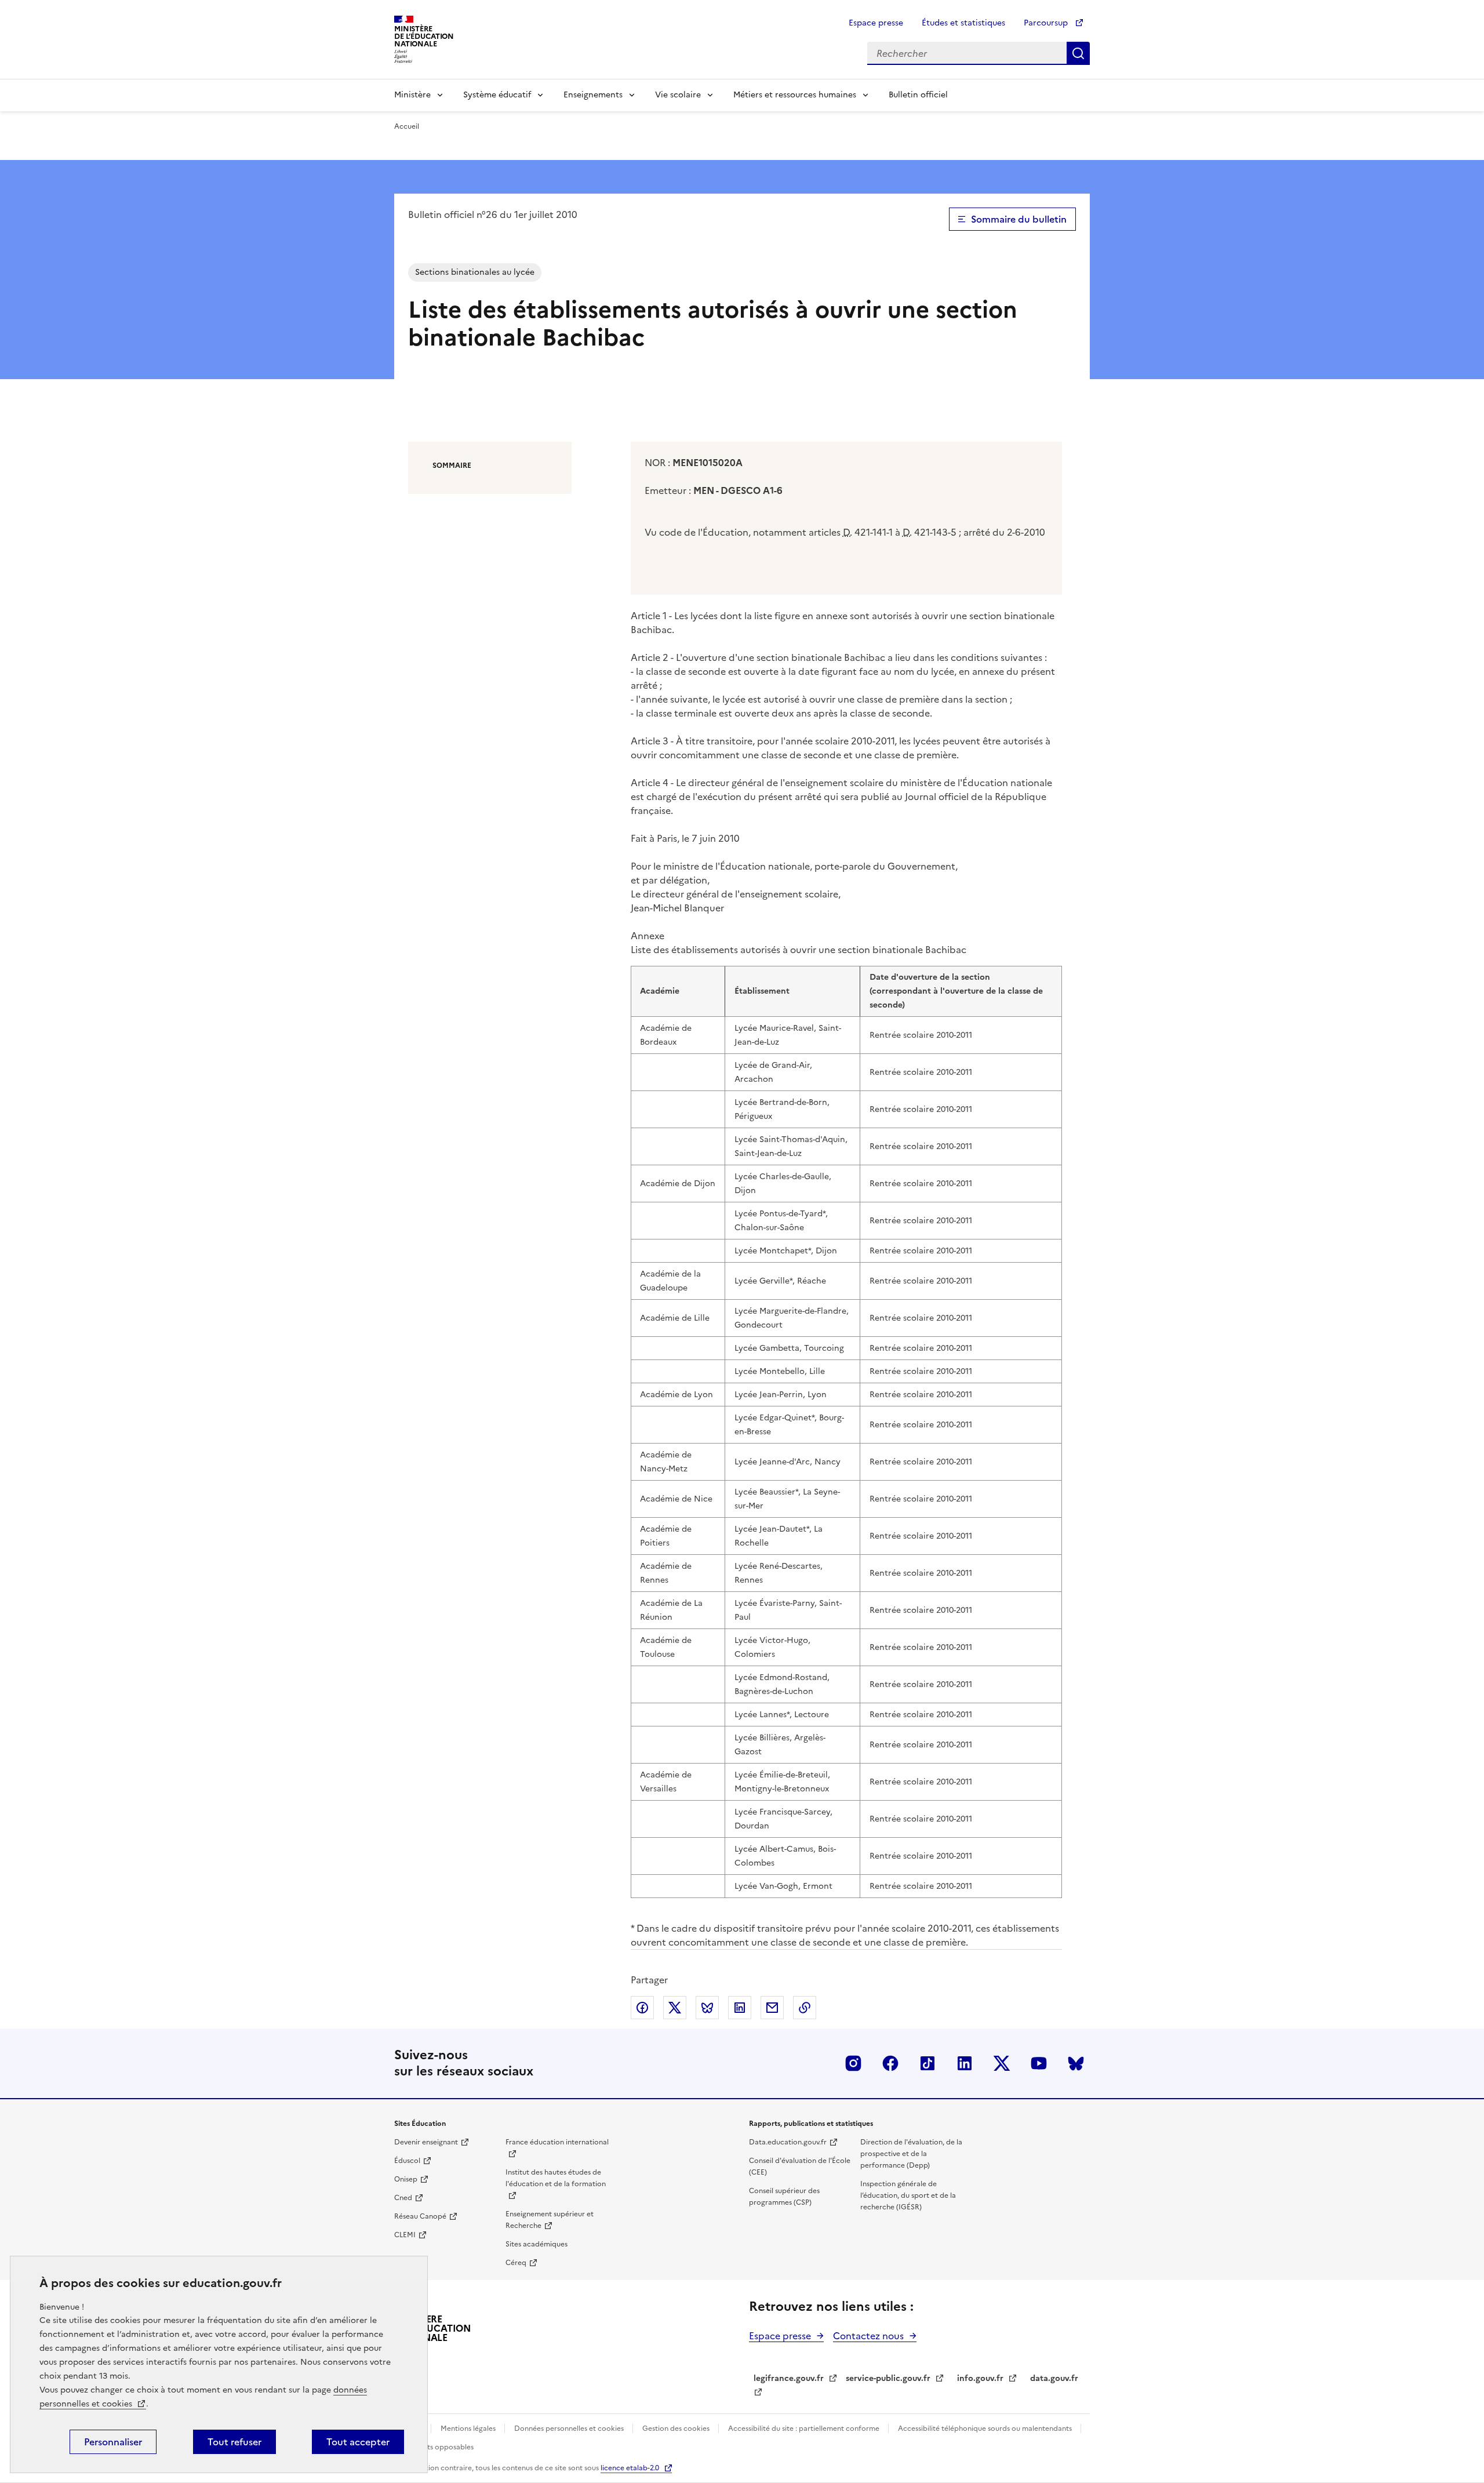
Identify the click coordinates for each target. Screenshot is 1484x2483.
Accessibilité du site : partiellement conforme (805, 2429)
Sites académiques (537, 2244)
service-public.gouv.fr (888, 2378)
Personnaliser (113, 2442)
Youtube (1039, 2063)
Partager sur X (675, 2008)
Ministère (412, 95)
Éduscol (407, 2161)
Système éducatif (497, 95)
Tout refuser (234, 2442)
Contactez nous (868, 2336)
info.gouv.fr (980, 2378)
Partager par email (772, 2008)
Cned (403, 2198)
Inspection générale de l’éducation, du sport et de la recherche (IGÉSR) (908, 2195)
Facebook (890, 2063)
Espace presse (876, 23)
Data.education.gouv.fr (788, 2142)
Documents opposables (434, 2447)
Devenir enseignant (426, 2142)
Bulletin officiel (918, 95)
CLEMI (405, 2235)
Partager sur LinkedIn (740, 2008)
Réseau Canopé (420, 2216)
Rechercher (1078, 53)
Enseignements (593, 95)
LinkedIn (965, 2063)
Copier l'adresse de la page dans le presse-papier (805, 2008)
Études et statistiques (963, 23)
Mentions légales (469, 2429)
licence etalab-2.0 (630, 2468)
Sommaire (452, 466)
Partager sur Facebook (642, 2008)
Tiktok (927, 2063)
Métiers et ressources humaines (795, 95)
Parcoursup (1047, 23)
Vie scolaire (678, 95)
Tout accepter (358, 2442)
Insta (853, 2063)
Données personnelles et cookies (570, 2429)
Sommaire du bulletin (1019, 219)
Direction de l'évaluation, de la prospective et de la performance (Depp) (911, 2154)
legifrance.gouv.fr (789, 2378)
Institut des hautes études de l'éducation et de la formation (556, 2178)
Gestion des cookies (677, 2429)
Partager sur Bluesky (707, 2008)
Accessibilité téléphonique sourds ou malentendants (986, 2429)
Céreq (516, 2263)
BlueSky (1076, 2063)
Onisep (406, 2179)
